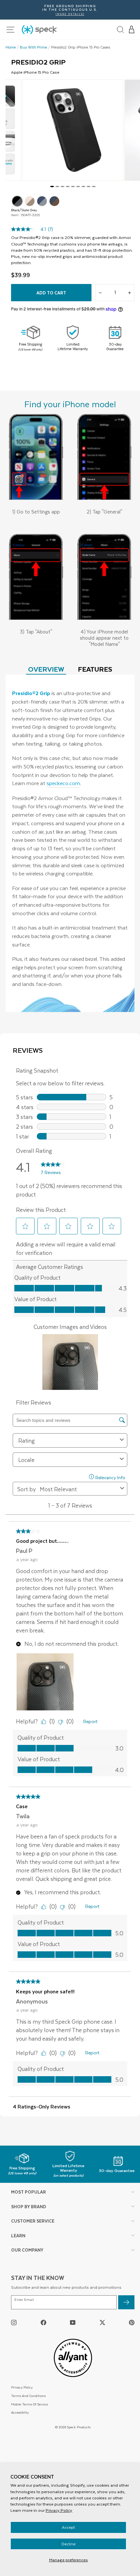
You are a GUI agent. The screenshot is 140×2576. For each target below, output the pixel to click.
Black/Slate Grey (17, 201)
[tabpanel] (70, 843)
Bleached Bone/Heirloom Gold (30, 201)
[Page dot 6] (78, 186)
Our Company (27, 2250)
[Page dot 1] (52, 186)
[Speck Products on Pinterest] (132, 2322)
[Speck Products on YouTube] (73, 2322)
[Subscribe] (126, 2302)
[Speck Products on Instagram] (14, 2322)
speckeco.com (63, 783)
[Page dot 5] (73, 186)
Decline (69, 2544)
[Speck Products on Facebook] (43, 2322)
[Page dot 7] (83, 186)
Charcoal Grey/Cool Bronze (54, 201)
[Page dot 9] (94, 186)
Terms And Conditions (28, 2396)
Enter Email (24, 2300)
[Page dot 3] (63, 186)
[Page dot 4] (68, 186)
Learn (18, 2235)
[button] (132, 30)
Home (11, 47)
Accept (68, 2527)
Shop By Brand (29, 2206)
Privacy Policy (59, 2510)
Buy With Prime (34, 47)
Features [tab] (95, 669)
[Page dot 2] (57, 186)
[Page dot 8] (89, 186)
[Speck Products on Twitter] (102, 2322)
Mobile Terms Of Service (29, 2404)
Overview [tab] (46, 669)
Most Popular (28, 2192)
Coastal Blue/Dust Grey (42, 201)
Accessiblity (20, 2412)
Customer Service (33, 2221)
